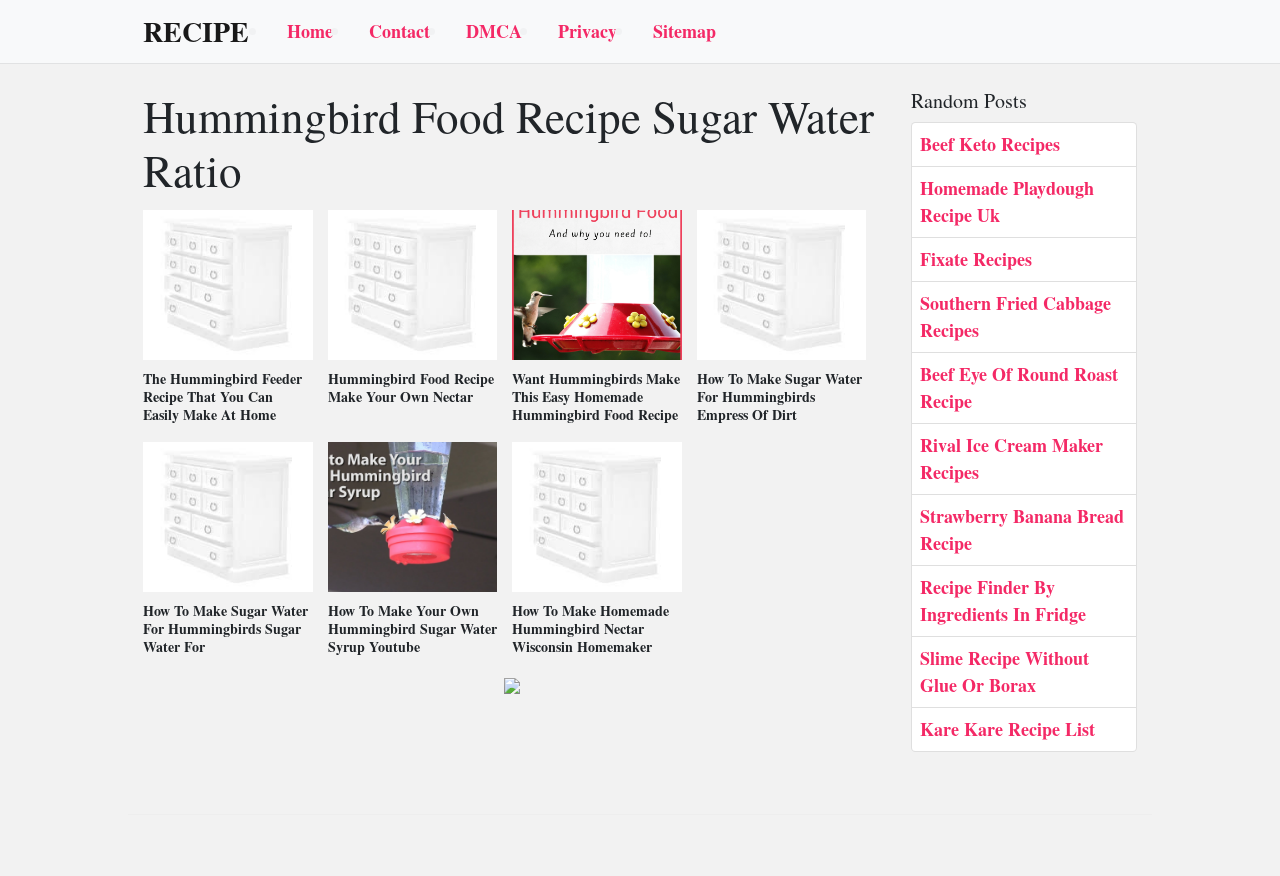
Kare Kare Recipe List (1007, 729)
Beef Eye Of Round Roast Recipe (1019, 387)
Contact (399, 31)
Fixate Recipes (976, 259)
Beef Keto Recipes (990, 144)
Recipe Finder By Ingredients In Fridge (1003, 600)
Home (310, 31)
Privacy (587, 31)
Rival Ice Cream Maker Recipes (1011, 458)
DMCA (494, 31)
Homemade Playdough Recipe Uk (1007, 201)
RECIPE (196, 32)
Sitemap (684, 31)
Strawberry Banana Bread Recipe (1022, 529)
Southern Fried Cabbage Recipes (1015, 316)
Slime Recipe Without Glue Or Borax (1004, 671)
